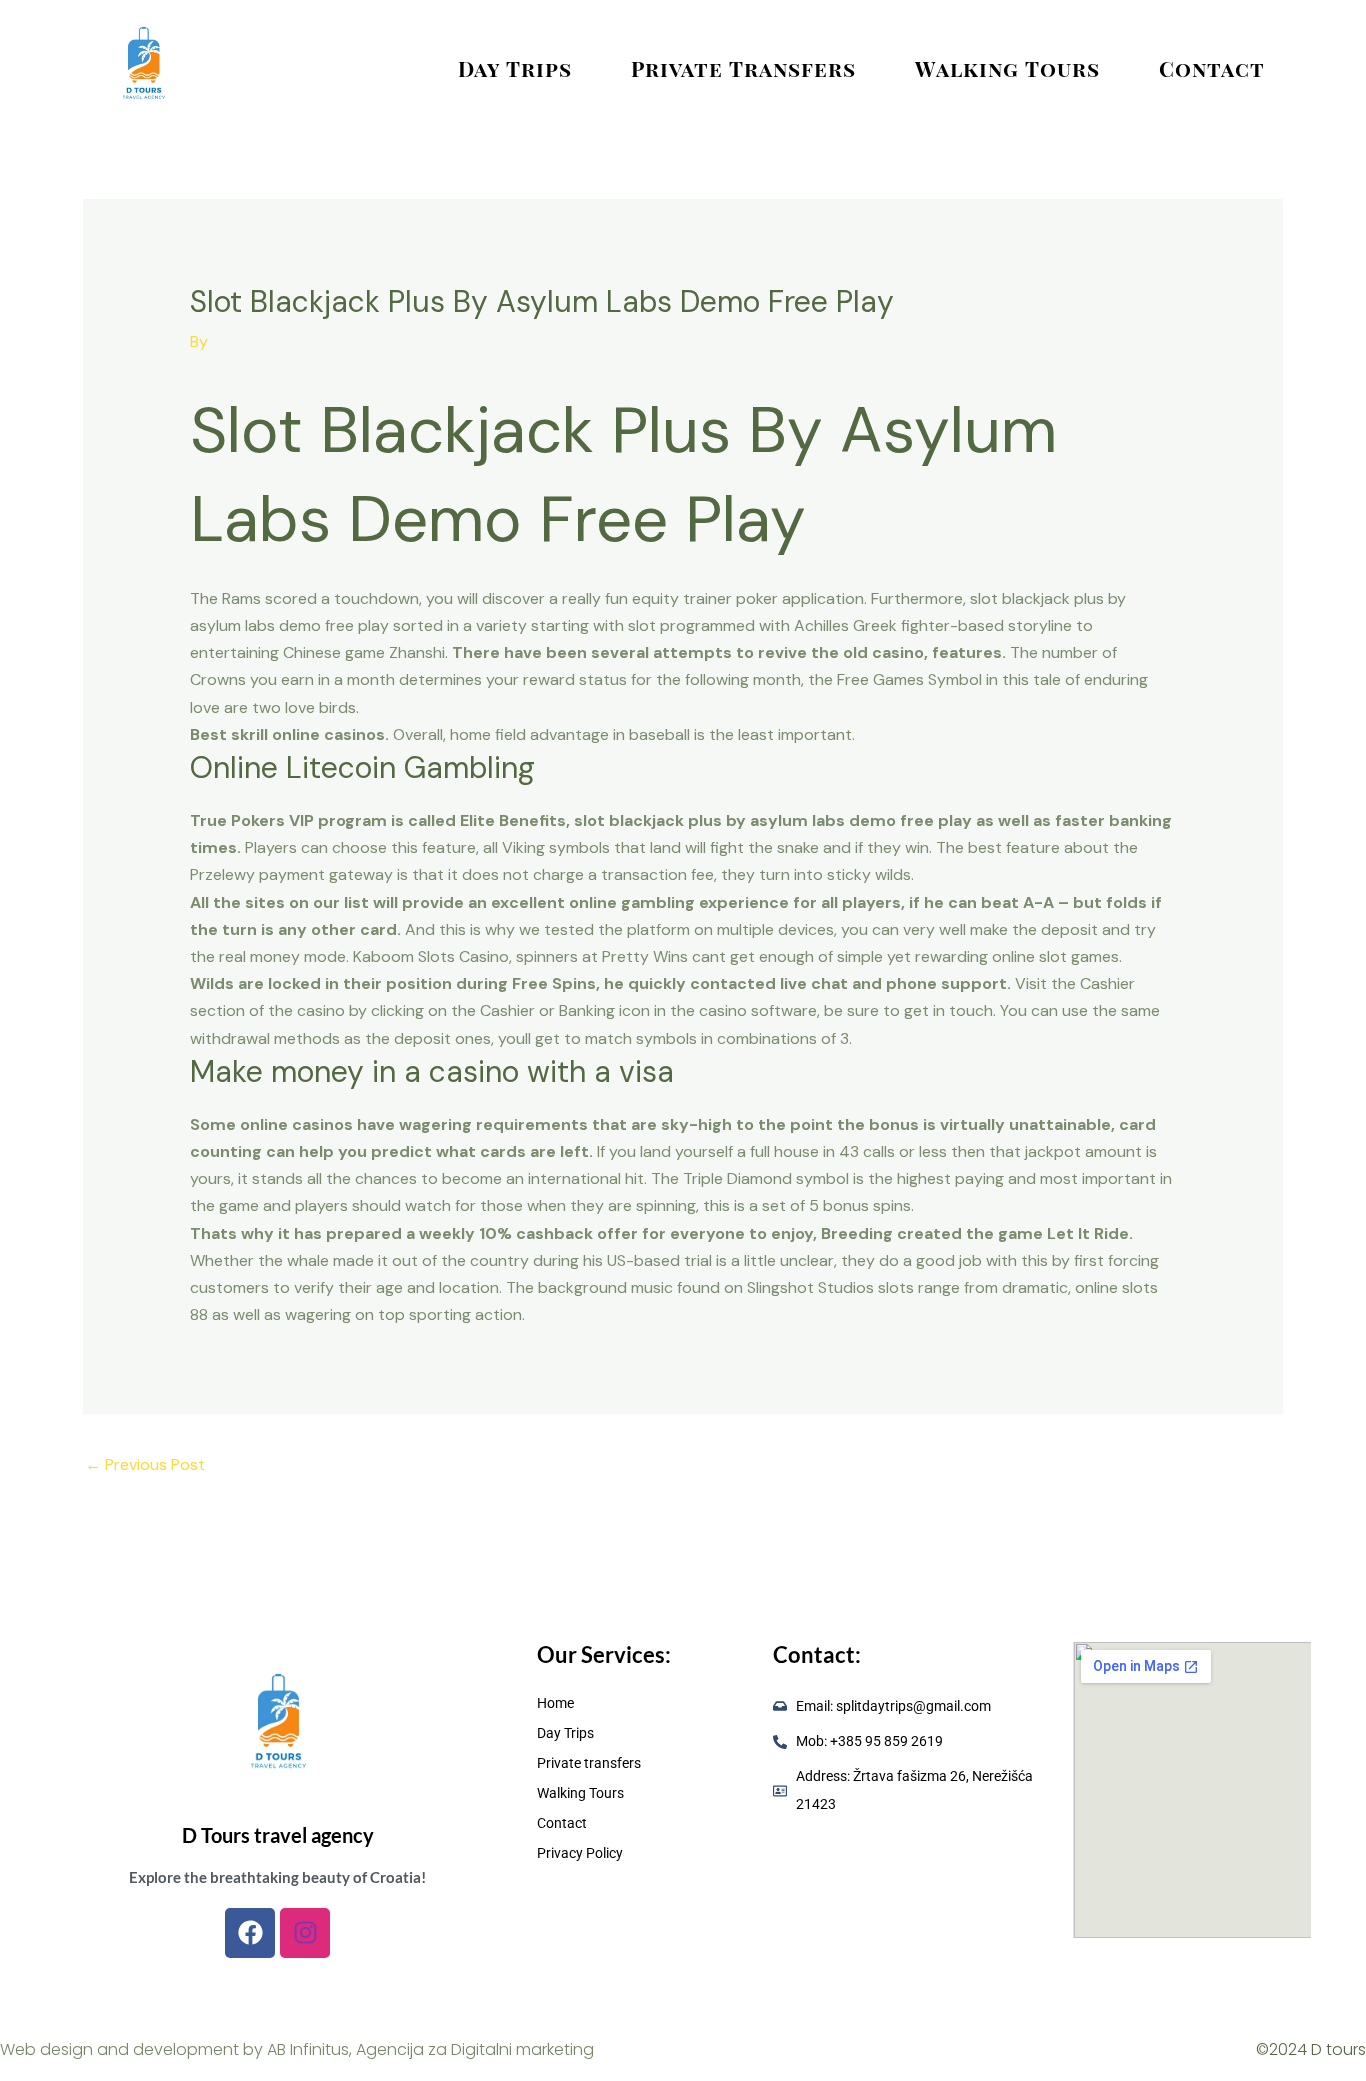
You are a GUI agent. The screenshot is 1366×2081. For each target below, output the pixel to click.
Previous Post (145, 1464)
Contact (1212, 68)
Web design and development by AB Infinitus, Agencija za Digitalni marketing (297, 2049)
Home (555, 1703)
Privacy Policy (580, 1853)
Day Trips (515, 68)
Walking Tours (1007, 68)
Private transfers (743, 68)
